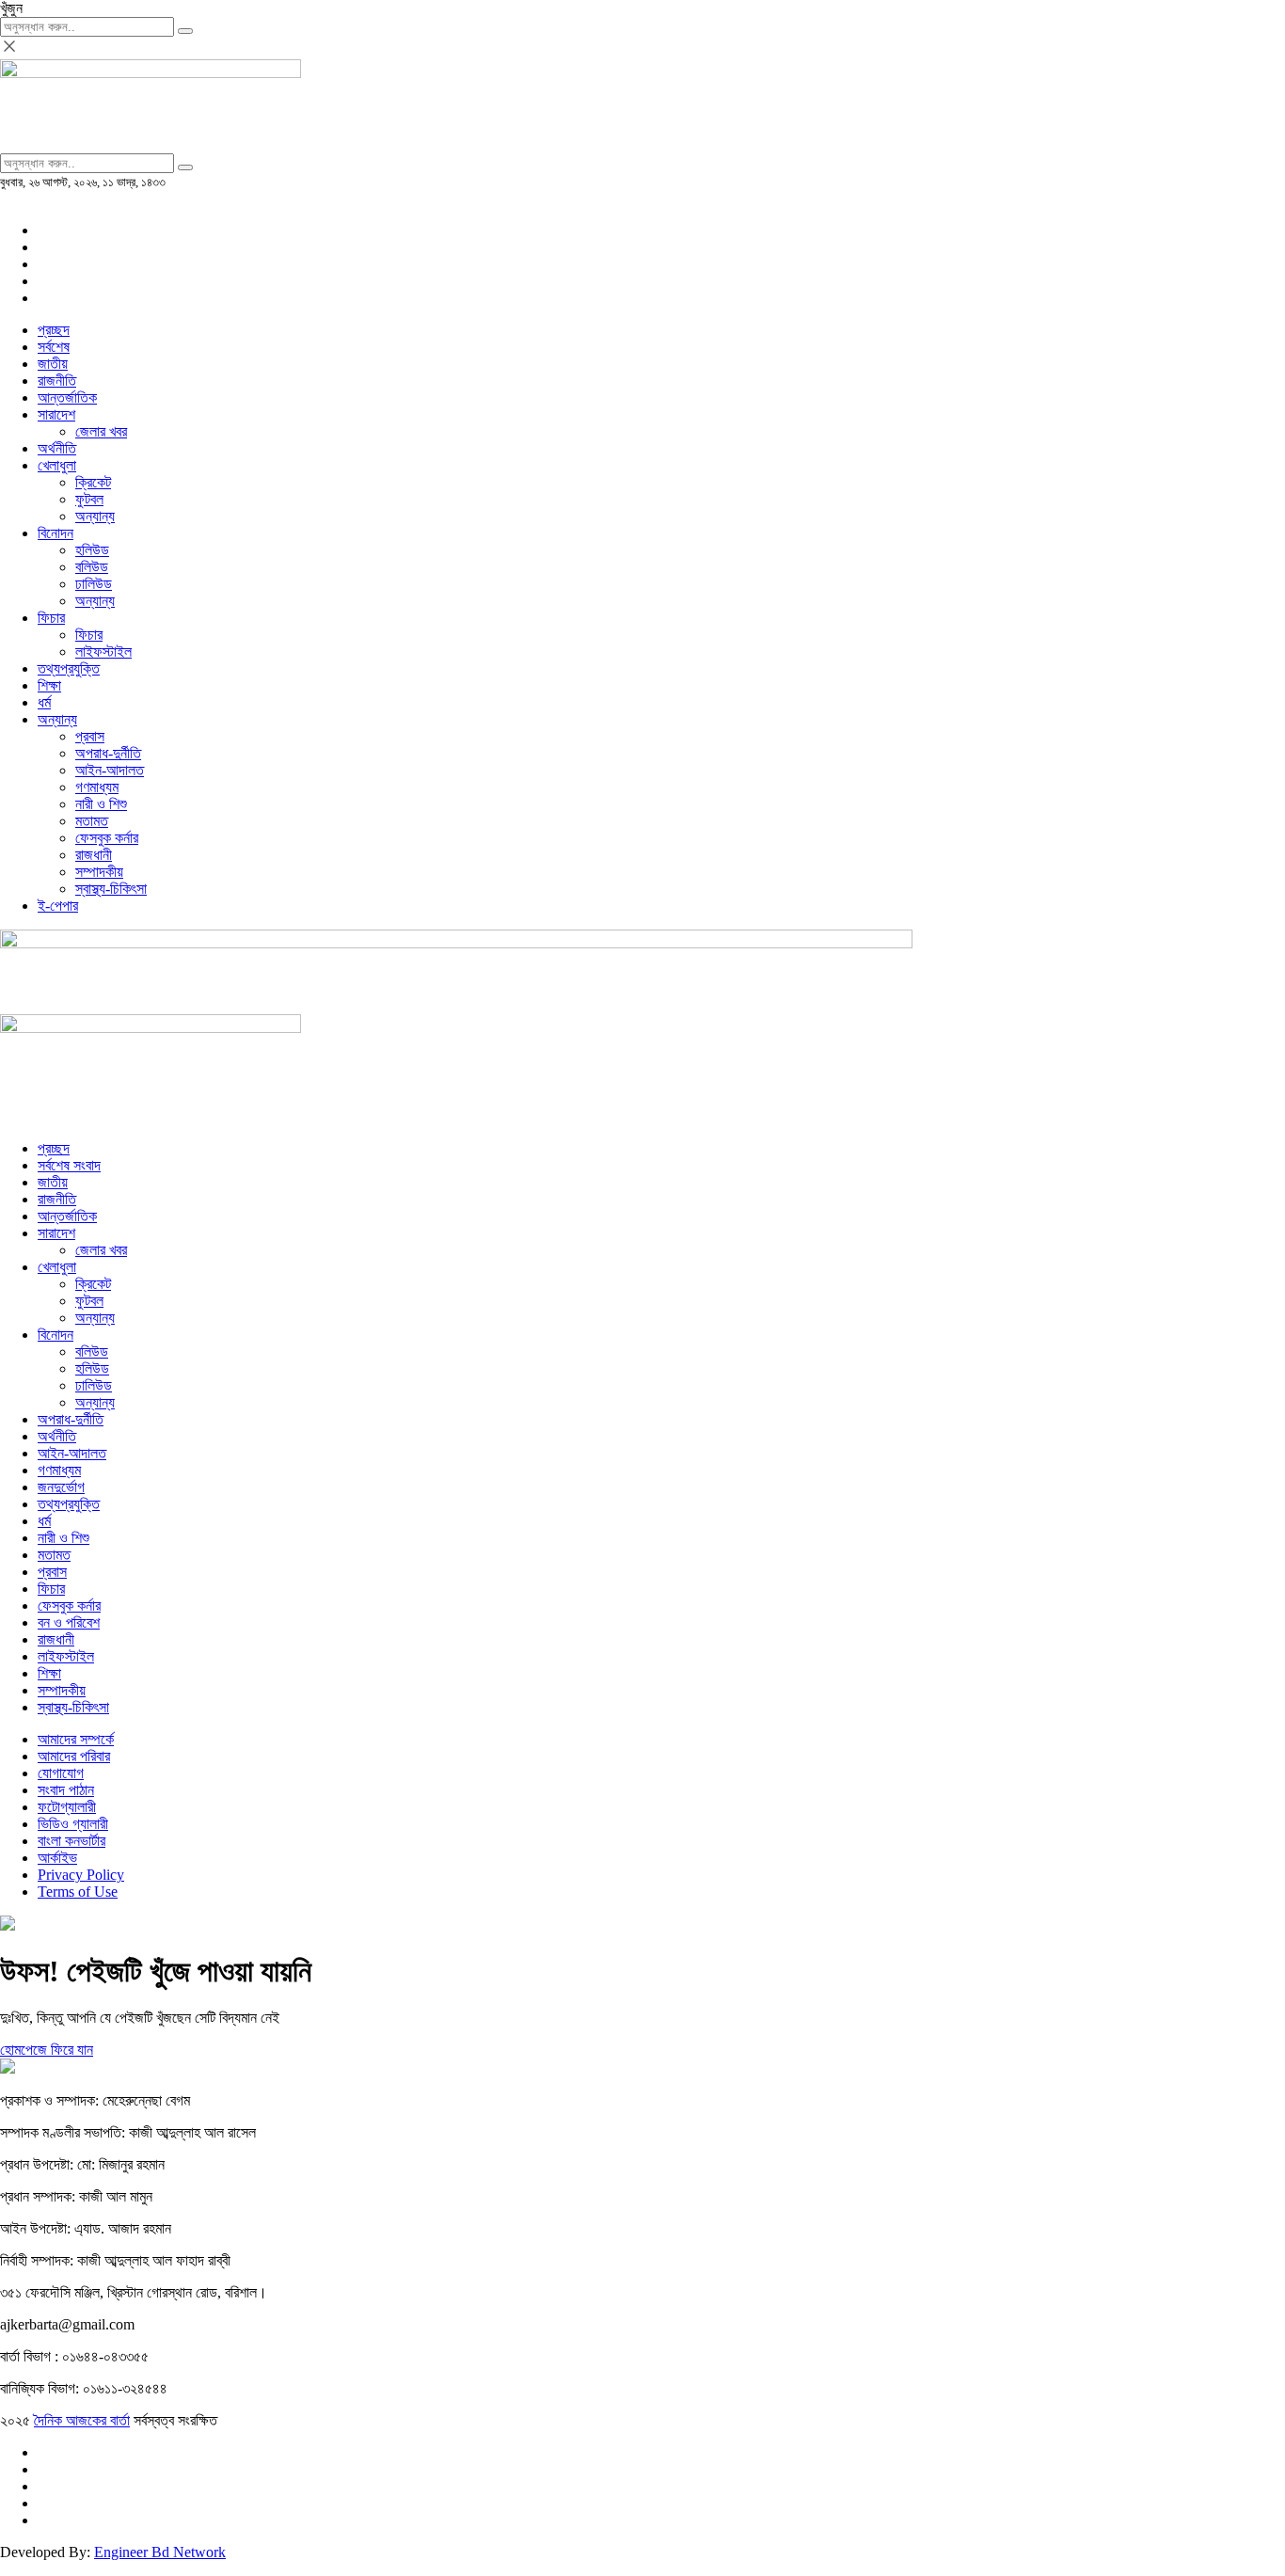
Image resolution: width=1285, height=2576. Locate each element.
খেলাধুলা (57, 465)
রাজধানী (94, 855)
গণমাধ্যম (97, 787)
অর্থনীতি (57, 448)
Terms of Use (78, 1892)
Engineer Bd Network (160, 2552)
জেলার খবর (101, 431)
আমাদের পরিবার (74, 1756)
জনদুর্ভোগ (61, 1487)
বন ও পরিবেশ (69, 1622)
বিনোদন (56, 533)
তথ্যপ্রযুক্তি (69, 668)
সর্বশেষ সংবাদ (69, 1165)
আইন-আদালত (110, 770)
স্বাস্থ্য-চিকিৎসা (111, 889)
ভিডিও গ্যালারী (73, 1824)
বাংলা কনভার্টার (71, 1841)
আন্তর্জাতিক (67, 398)
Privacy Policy (81, 1875)
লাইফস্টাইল (103, 652)
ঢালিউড (94, 584)
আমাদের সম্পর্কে (76, 1739)
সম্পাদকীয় (99, 872)
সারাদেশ (56, 414)
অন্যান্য (95, 516)
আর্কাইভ (57, 1858)
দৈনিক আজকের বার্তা (82, 2420)
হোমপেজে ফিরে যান (47, 2050)
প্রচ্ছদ (54, 330)
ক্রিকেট (93, 482)
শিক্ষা (49, 685)
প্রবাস (90, 736)
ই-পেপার (58, 906)
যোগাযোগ (61, 1773)
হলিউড (92, 550)
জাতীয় (53, 364)
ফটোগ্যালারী (67, 1807)
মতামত (92, 821)
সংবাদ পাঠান (66, 1790)
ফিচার (51, 618)
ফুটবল (89, 499)
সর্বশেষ (54, 347)
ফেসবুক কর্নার (107, 838)
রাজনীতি (57, 381)
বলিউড (92, 567)
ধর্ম (44, 702)
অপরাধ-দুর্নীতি (108, 753)
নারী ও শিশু (101, 804)
